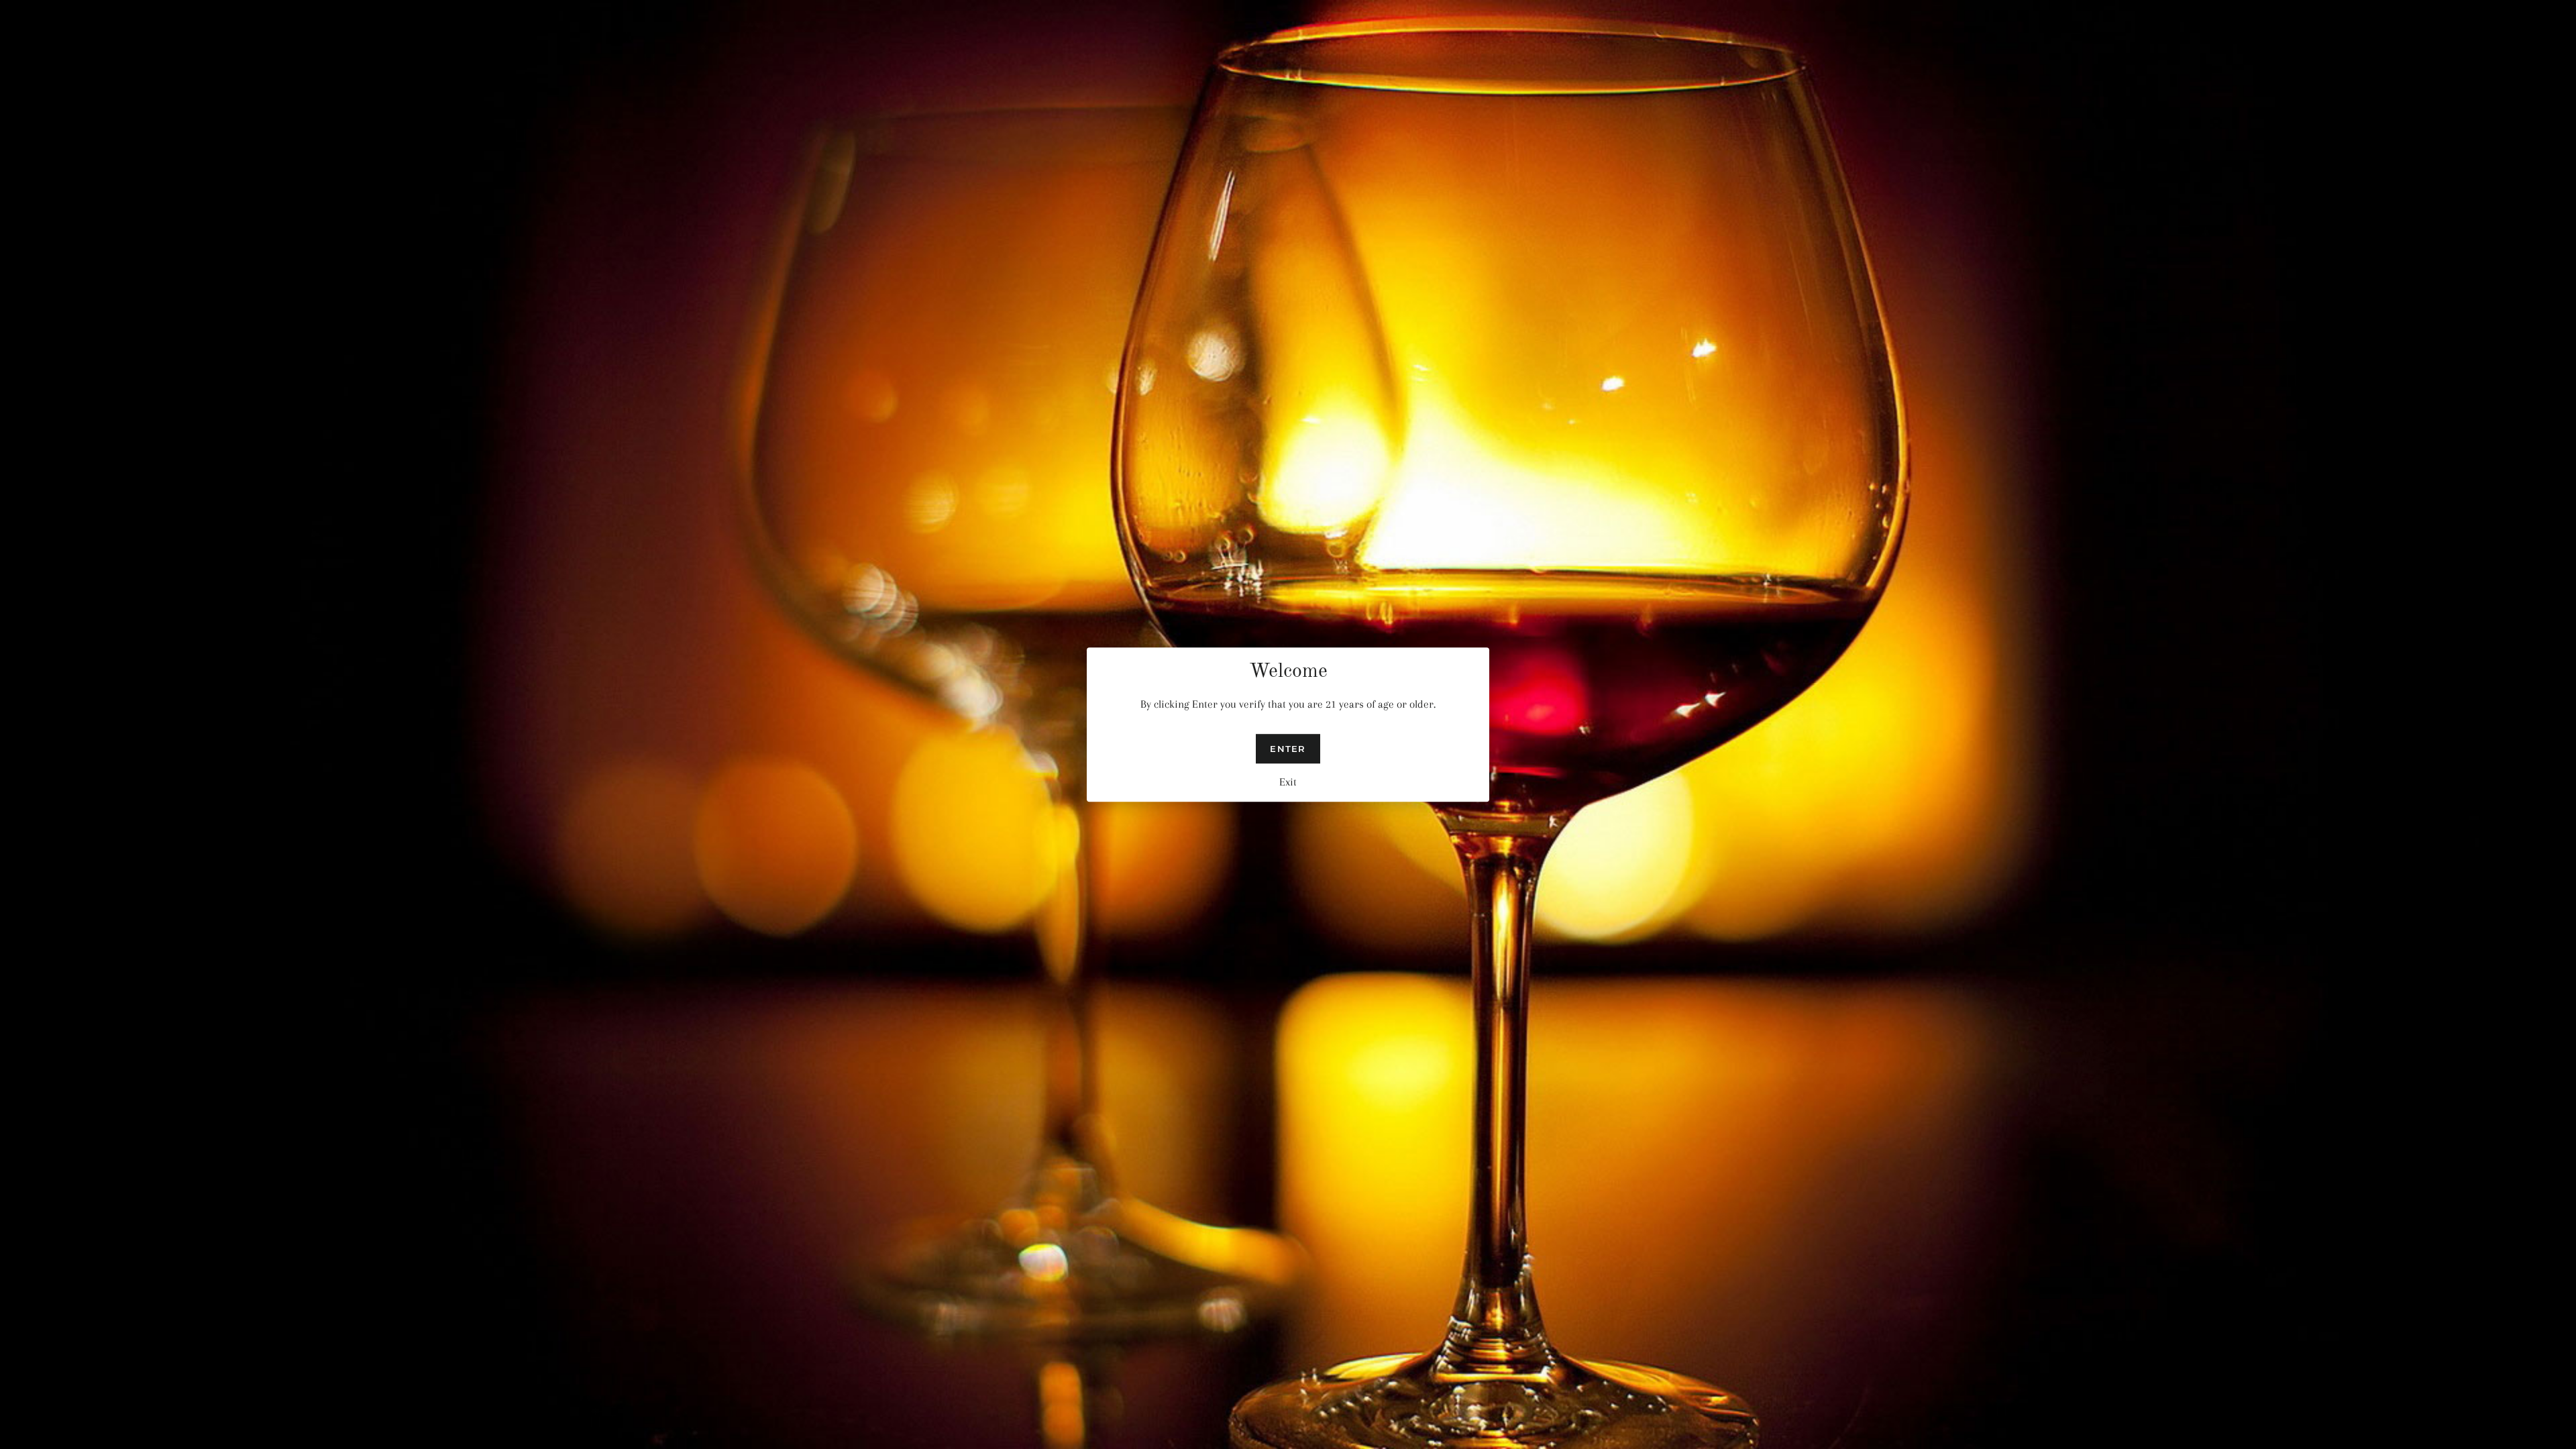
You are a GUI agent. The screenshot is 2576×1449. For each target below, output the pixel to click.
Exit (1288, 782)
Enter (1288, 749)
